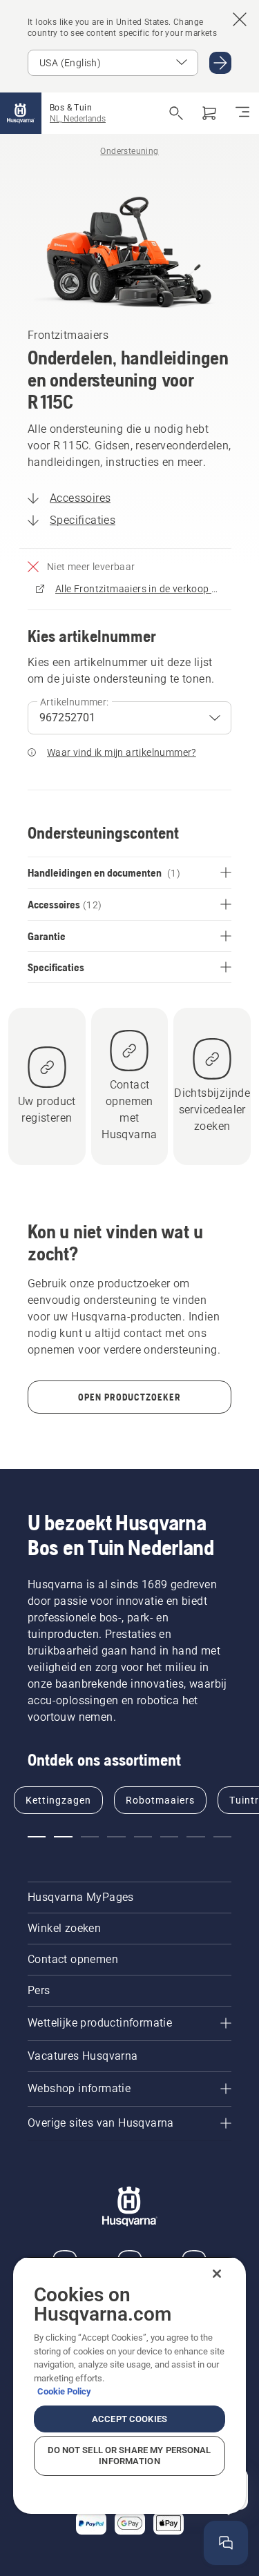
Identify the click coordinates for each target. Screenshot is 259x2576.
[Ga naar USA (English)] (220, 63)
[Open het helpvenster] (226, 2543)
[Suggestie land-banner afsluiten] (240, 19)
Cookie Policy (64, 2391)
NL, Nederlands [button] (78, 119)
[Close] (217, 2274)
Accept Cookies (129, 2419)
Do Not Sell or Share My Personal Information (129, 2456)
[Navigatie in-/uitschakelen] (242, 113)
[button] (37, 1837)
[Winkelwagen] (209, 113)
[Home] (21, 113)
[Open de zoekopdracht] (176, 113)
